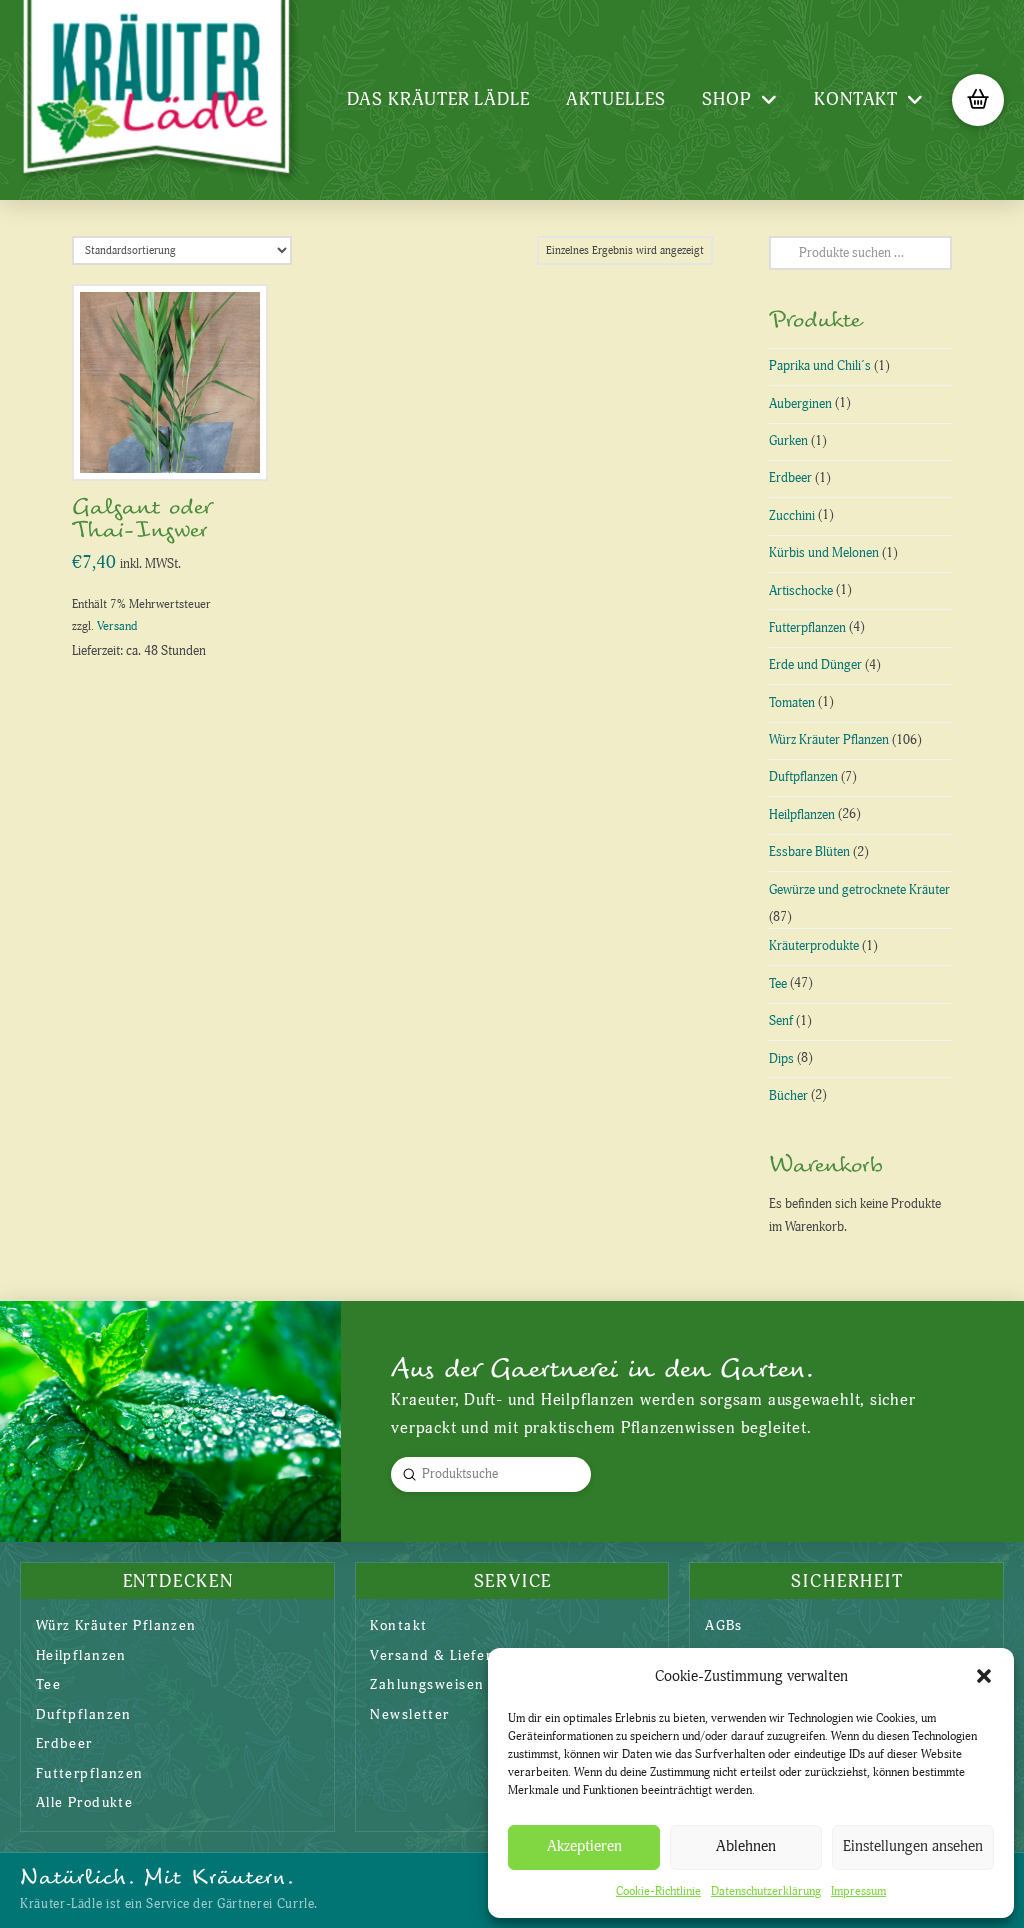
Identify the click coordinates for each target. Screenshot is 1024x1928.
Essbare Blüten (809, 852)
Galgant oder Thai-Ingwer (141, 519)
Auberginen (800, 404)
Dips (781, 1059)
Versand (117, 626)
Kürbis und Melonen (824, 553)
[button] (984, 1676)
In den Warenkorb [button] (177, 443)
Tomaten (792, 703)
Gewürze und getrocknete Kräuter (859, 890)
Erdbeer (790, 478)
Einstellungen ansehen (913, 1846)
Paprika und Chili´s (820, 366)
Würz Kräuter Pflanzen (829, 740)
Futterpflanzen (807, 628)
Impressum (858, 1891)
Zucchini (792, 516)
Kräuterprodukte (814, 946)
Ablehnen (746, 1846)
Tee (778, 984)
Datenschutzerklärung (766, 1891)
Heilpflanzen (802, 815)
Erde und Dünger (815, 665)
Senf (781, 1021)
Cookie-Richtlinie (658, 1891)
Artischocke (801, 591)
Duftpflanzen (803, 777)
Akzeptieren (584, 1846)
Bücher (788, 1096)
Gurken (788, 441)
